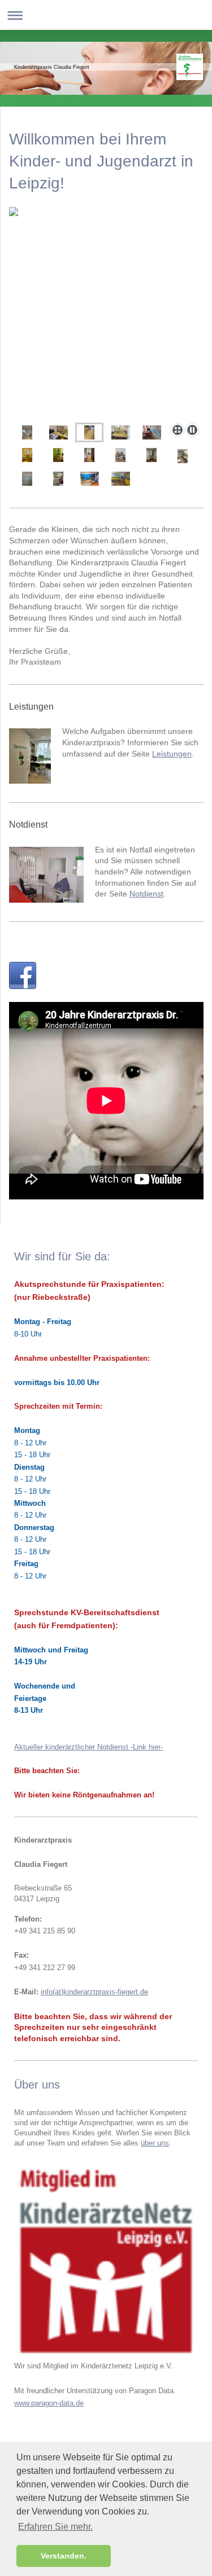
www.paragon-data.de (49, 2403)
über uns (155, 2143)
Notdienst (146, 894)
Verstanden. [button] (64, 2556)
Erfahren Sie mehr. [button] (55, 2527)
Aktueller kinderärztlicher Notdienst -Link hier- (88, 1747)
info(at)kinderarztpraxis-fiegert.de (94, 1992)
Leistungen (172, 754)
